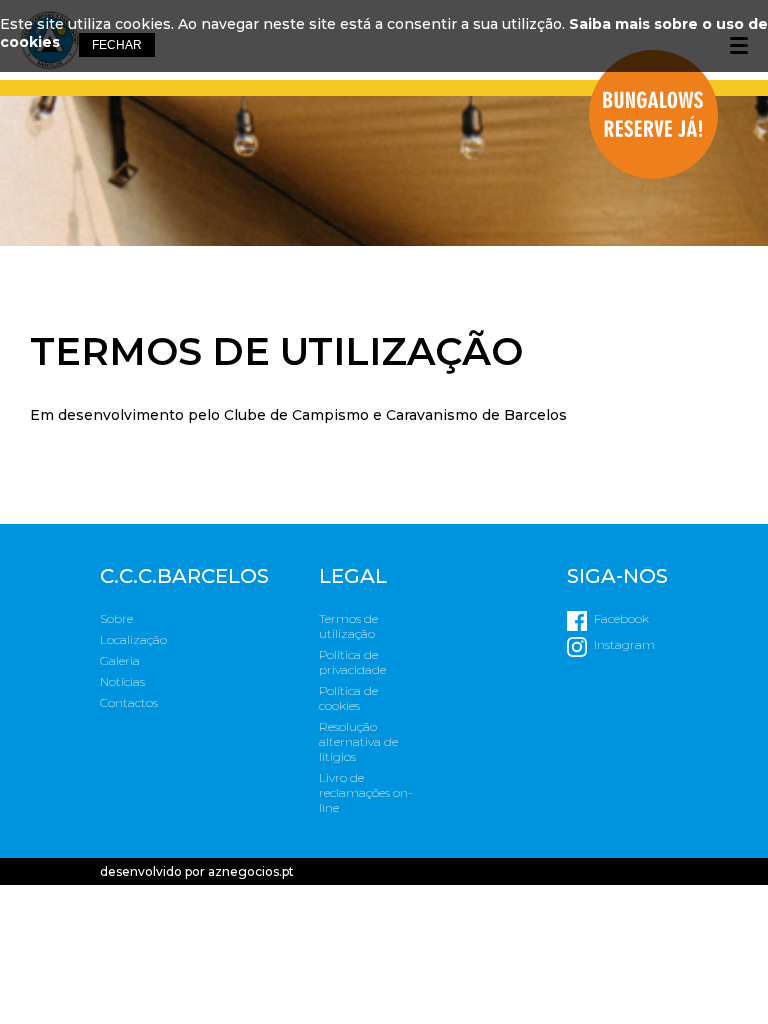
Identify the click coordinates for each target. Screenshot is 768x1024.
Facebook (621, 618)
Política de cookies (348, 698)
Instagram (624, 644)
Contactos (129, 702)
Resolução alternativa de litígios (358, 741)
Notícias (122, 681)
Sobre (116, 618)
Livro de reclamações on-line (366, 792)
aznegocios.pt (251, 871)
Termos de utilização (348, 626)
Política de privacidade (352, 662)
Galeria (120, 660)
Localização (133, 639)
